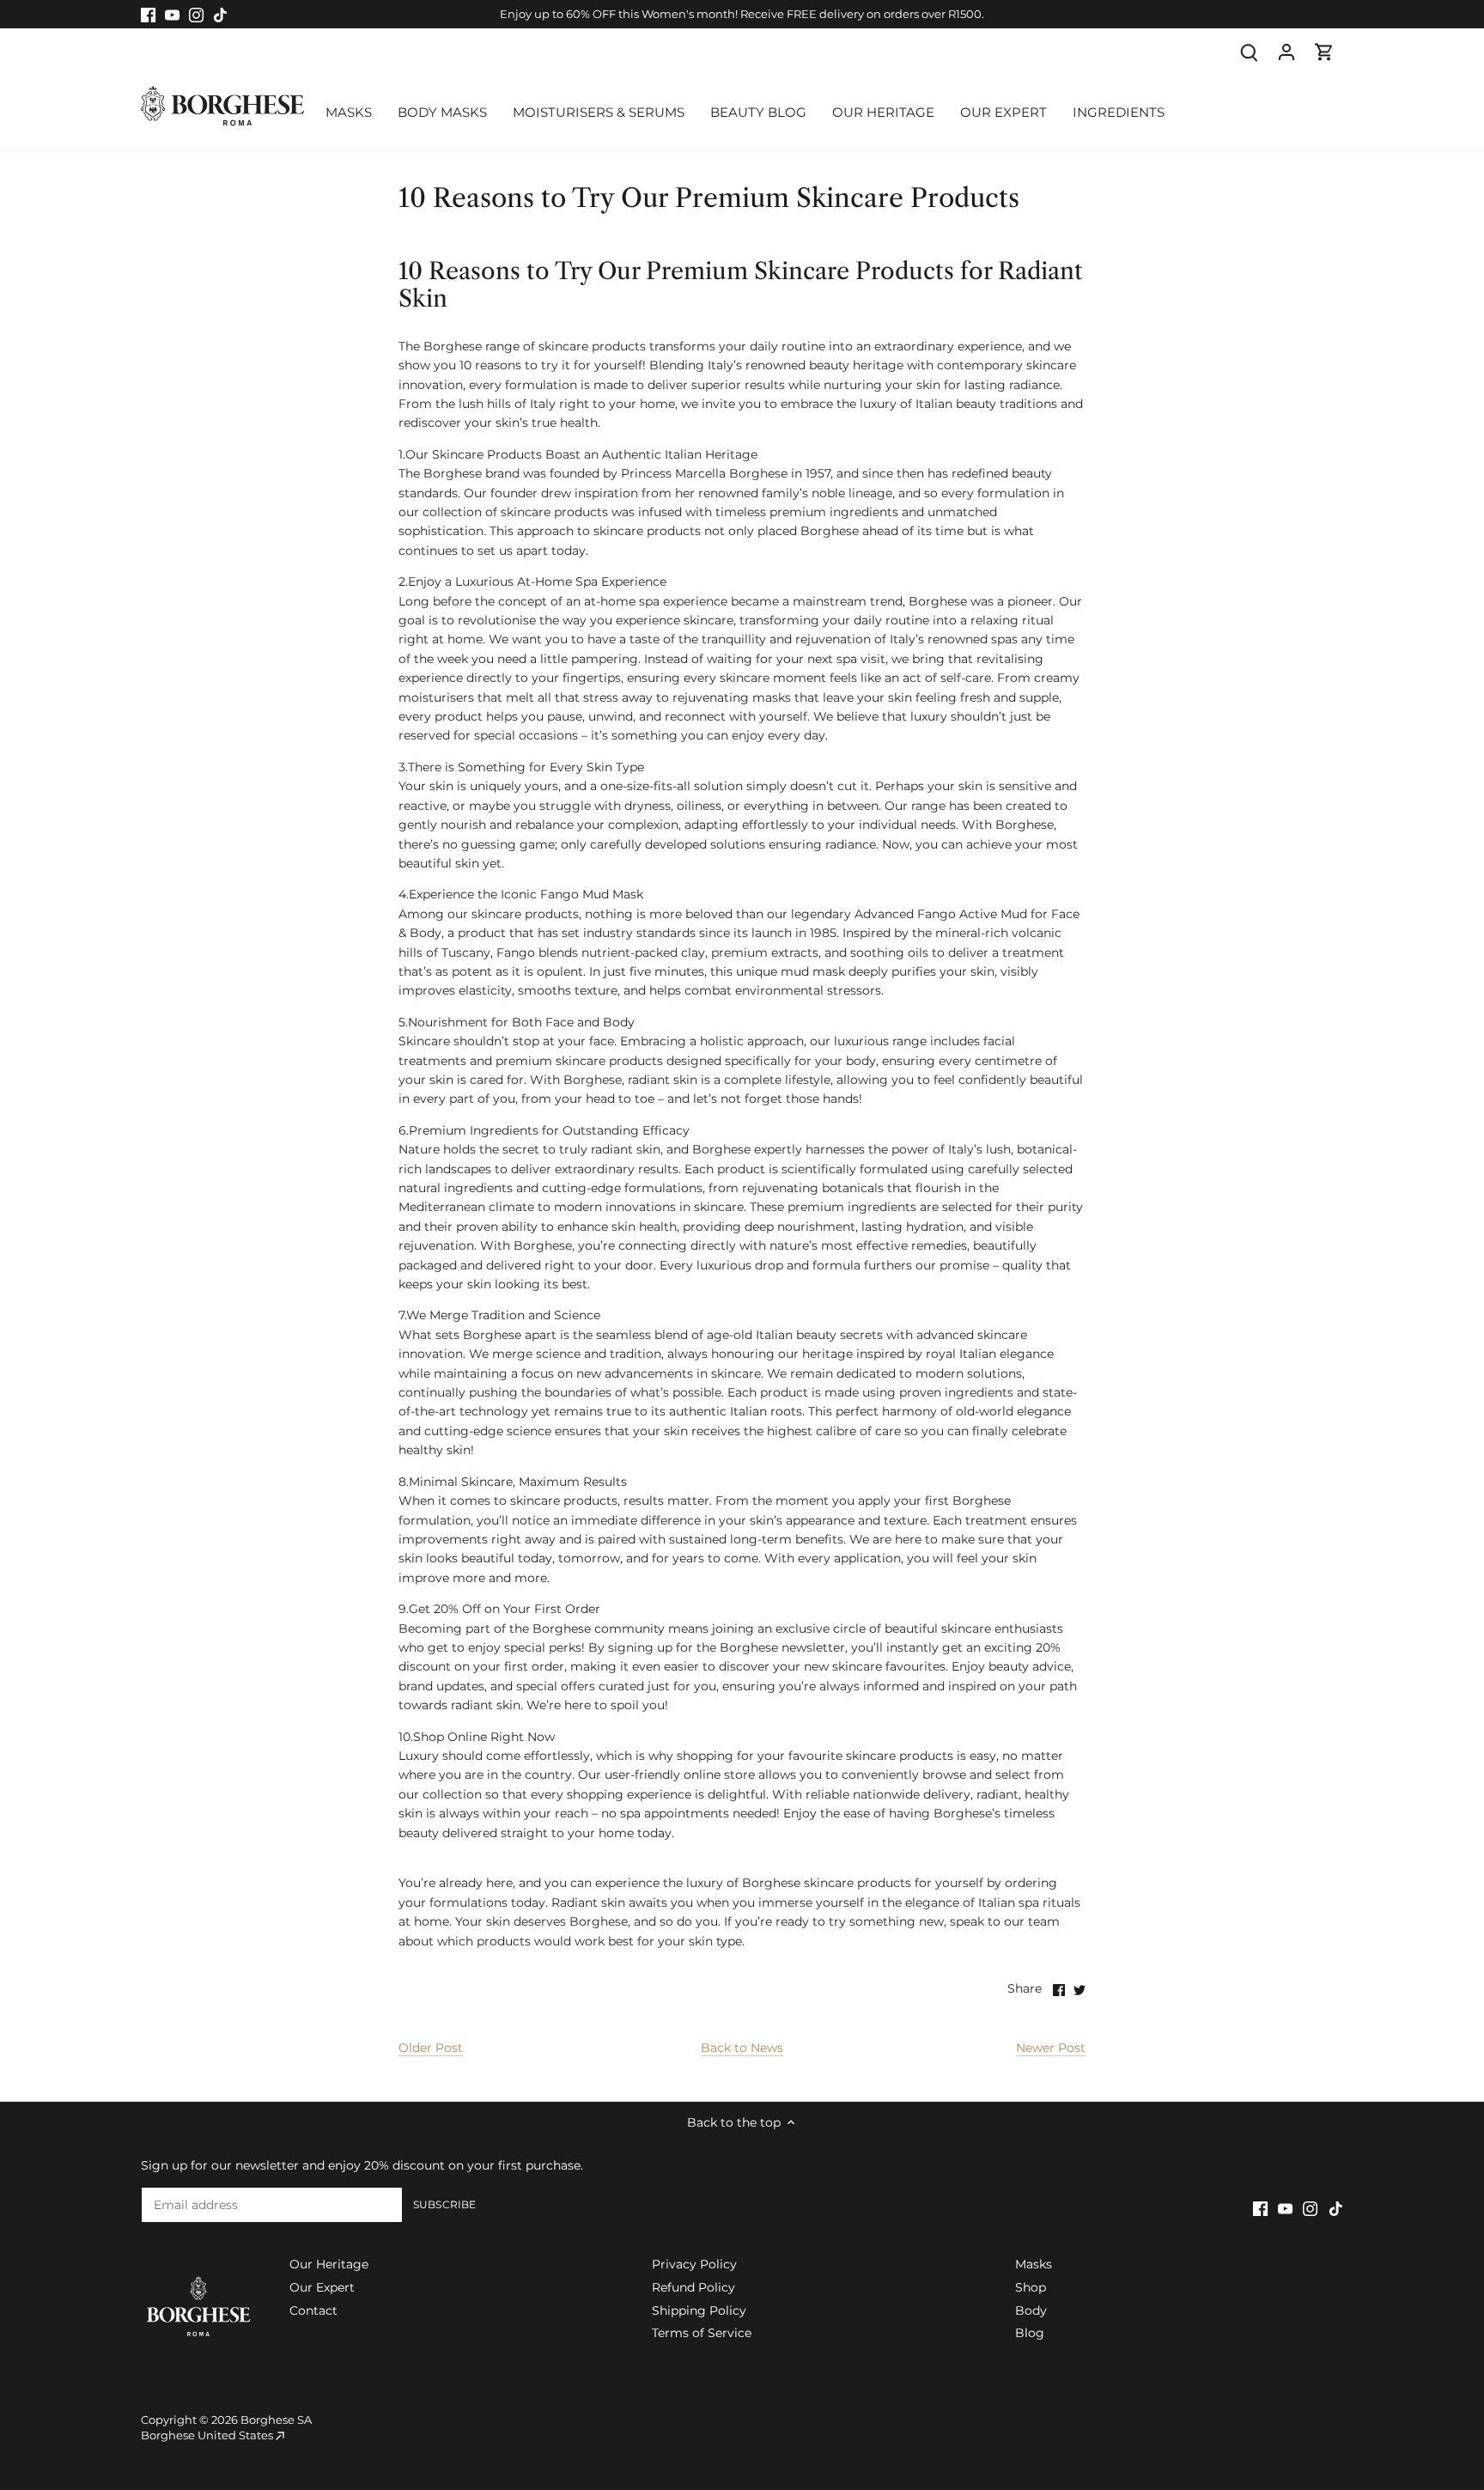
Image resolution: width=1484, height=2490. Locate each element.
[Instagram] (196, 15)
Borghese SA (276, 2420)
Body (1031, 2310)
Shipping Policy (699, 2310)
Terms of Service (702, 2333)
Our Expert (322, 2287)
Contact (313, 2310)
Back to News (742, 2048)
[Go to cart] (1324, 52)
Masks (1034, 2264)
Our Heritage (329, 2264)
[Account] (1286, 52)
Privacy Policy (694, 2264)
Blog (1030, 2333)
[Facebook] (148, 15)
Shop (1031, 2287)
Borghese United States (207, 2435)
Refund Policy (693, 2287)
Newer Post (1051, 2048)
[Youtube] (172, 15)
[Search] (1249, 52)
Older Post (431, 2048)
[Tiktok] (220, 15)
